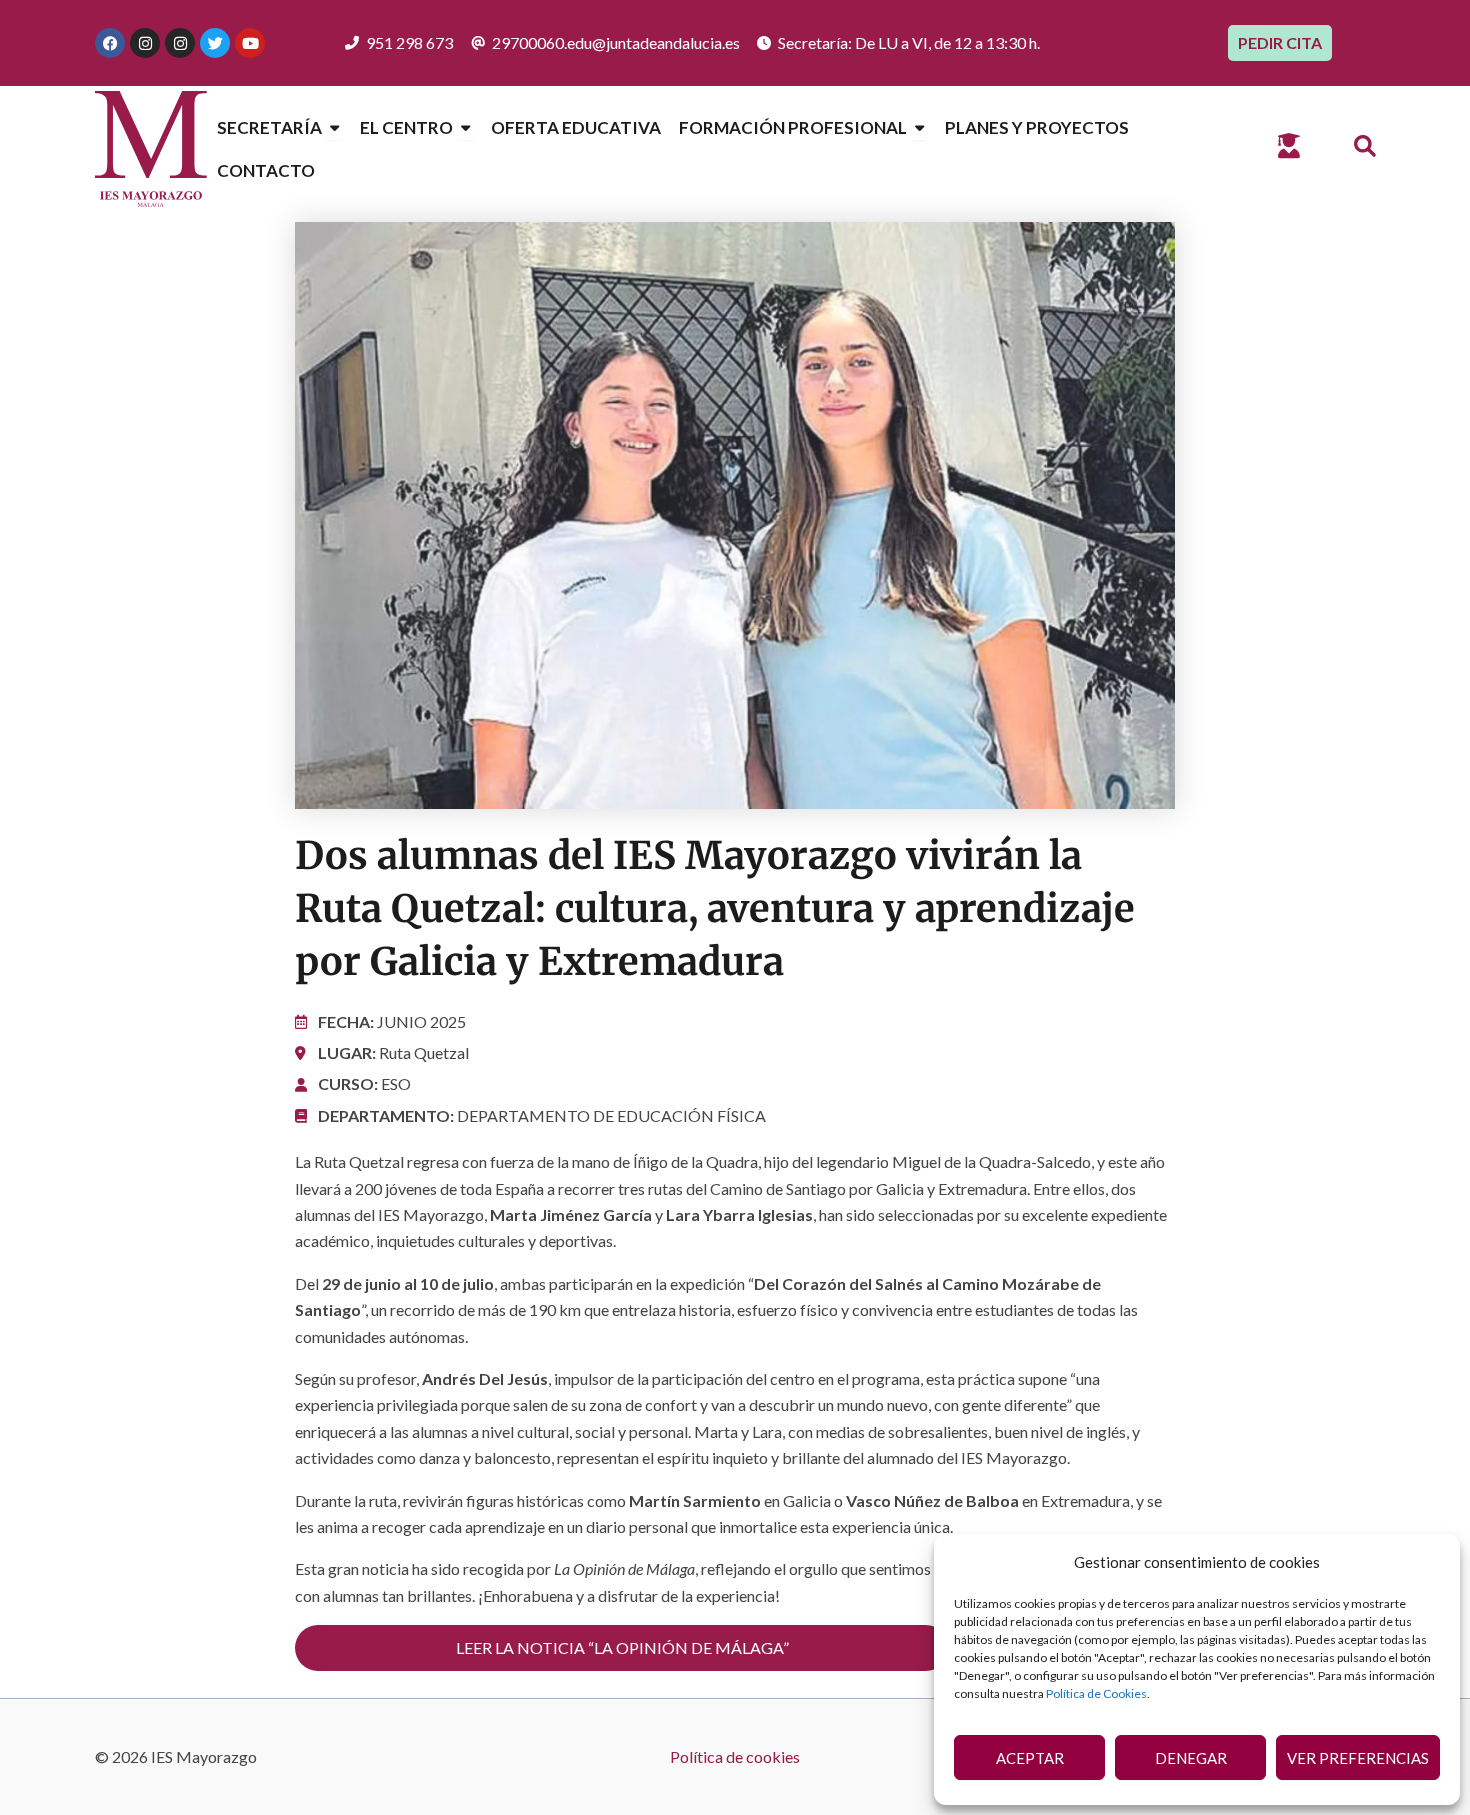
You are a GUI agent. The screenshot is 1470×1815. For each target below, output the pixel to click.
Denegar (1191, 1758)
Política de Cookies (1096, 1693)
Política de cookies (735, 1756)
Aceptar (1030, 1758)
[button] (1365, 147)
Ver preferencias (1358, 1758)
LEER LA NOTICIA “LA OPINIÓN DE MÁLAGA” (622, 1647)
